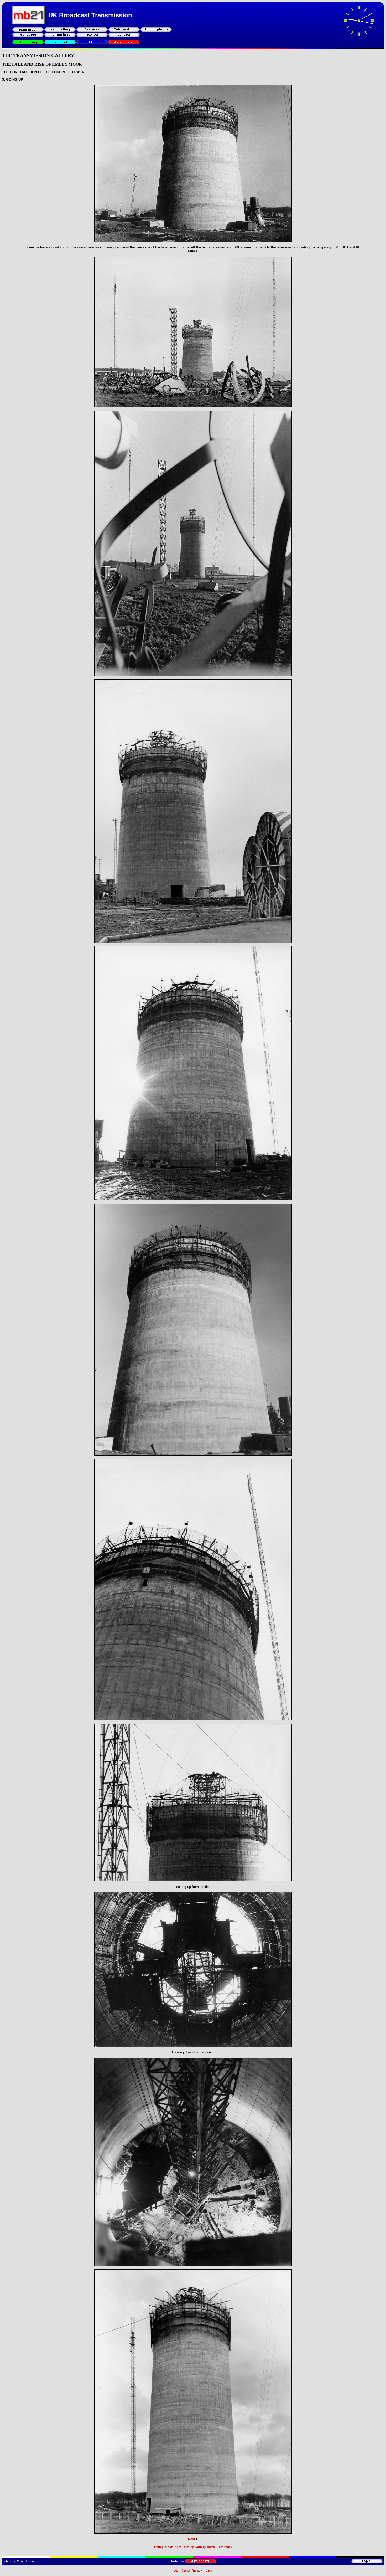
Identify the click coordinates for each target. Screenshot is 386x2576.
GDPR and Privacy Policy (193, 2570)
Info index (225, 2547)
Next (192, 2539)
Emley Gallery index (200, 2547)
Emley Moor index (168, 2547)
